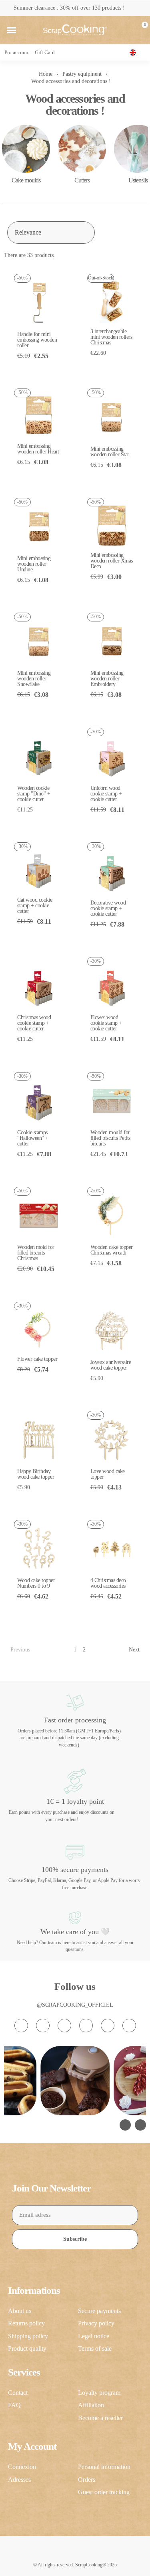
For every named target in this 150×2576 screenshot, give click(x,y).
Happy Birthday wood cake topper (36, 1474)
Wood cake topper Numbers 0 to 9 (36, 1583)
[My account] (127, 30)
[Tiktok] (64, 2026)
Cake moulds (26, 180)
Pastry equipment (82, 74)
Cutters (82, 180)
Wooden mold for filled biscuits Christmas (36, 1253)
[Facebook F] (43, 2026)
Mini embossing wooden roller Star (110, 452)
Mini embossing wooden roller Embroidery (107, 679)
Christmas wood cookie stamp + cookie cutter (34, 1023)
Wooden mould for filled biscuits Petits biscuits (110, 1138)
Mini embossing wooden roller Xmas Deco (112, 561)
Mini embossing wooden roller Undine (34, 564)
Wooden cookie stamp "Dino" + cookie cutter (34, 794)
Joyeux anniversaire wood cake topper (111, 1365)
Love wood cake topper (108, 1474)
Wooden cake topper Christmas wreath (112, 1250)
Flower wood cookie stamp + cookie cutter (106, 1023)
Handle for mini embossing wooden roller (37, 340)
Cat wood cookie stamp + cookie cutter (35, 906)
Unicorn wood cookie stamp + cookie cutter (106, 794)
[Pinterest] (108, 2026)
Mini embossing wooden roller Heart (38, 449)
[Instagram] (21, 2026)
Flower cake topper (37, 1359)
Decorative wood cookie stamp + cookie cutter (108, 908)
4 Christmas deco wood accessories (108, 1583)
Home (46, 74)
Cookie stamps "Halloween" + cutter (33, 1138)
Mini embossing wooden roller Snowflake (34, 679)
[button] (12, 30)
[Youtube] (86, 2026)
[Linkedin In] (129, 2026)
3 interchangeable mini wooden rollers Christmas (111, 337)
